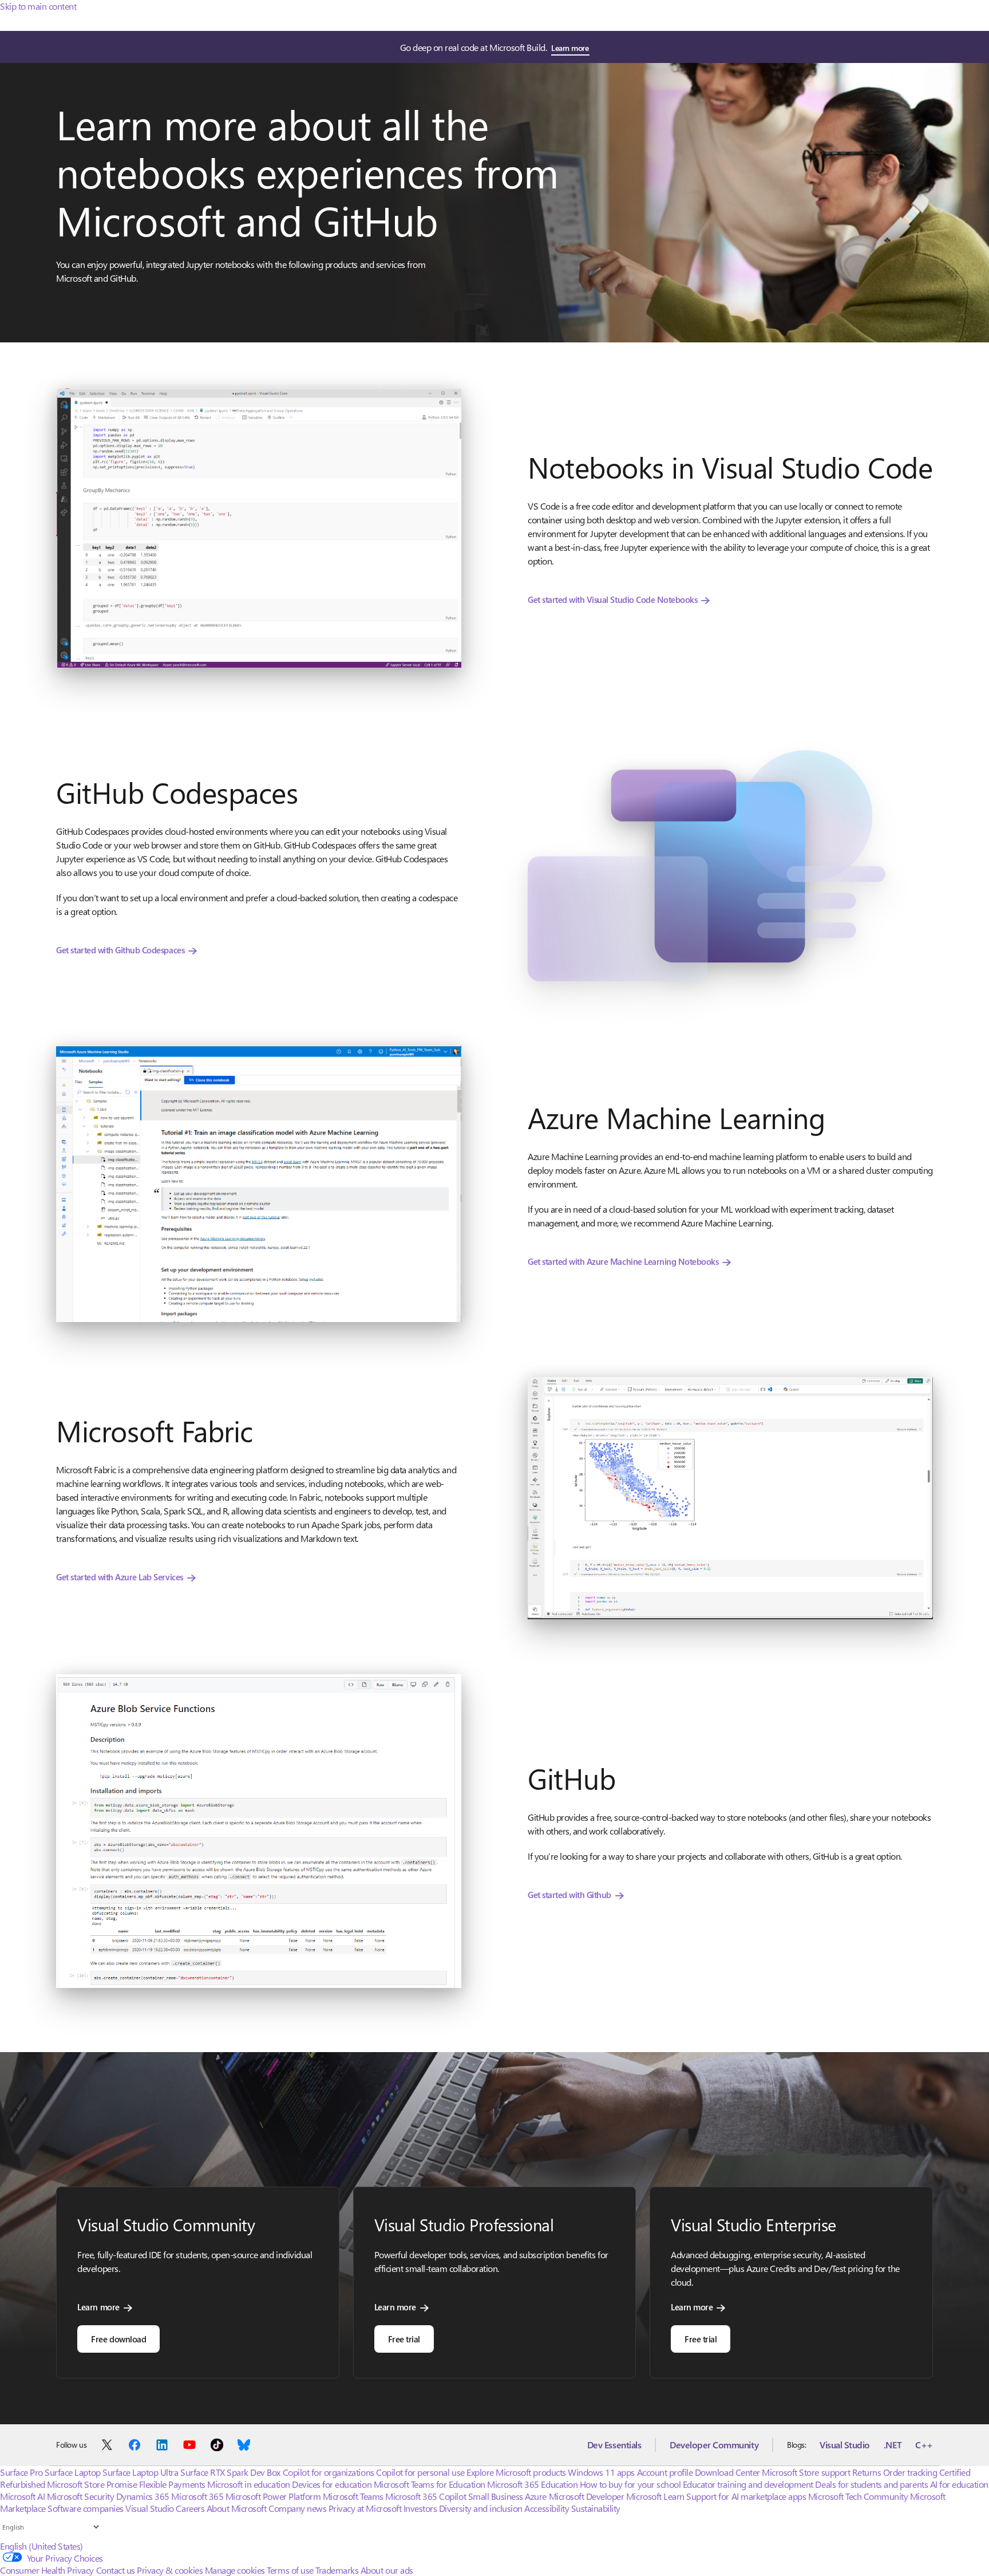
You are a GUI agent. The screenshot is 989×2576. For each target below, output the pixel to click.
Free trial (404, 2339)
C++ (924, 2445)
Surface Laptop (72, 2472)
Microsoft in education (248, 2484)
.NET (893, 2445)
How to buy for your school (630, 2484)
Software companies (85, 2508)
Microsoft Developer (587, 2496)
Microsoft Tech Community (858, 2496)
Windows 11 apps (601, 2472)
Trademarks (337, 2570)
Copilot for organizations (329, 2472)
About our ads (387, 2570)
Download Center (727, 2472)
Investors (420, 2508)
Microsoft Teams (353, 2496)
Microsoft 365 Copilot (426, 2496)
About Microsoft (237, 2508)
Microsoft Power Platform (273, 2496)
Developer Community (714, 2445)
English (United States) (41, 2546)
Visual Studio (845, 2445)
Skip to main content (38, 6)
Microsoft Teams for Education (430, 2484)
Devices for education (332, 2484)
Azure (536, 2496)
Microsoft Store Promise (92, 2484)
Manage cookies (235, 2570)
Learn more (570, 48)
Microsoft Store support (806, 2472)
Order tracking (910, 2472)
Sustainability (596, 2508)
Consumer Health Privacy (47, 2570)
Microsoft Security (80, 2496)
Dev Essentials (614, 2445)
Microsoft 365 (197, 2496)
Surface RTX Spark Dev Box (230, 2472)
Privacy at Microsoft (365, 2508)
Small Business (496, 2496)
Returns (867, 2472)
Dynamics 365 (143, 2496)
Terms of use (290, 2570)
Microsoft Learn (655, 2496)
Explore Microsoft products (516, 2472)
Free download (118, 2339)
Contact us (116, 2570)
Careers (190, 2508)
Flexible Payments (172, 2484)
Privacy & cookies (170, 2570)
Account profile (665, 2472)
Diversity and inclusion (481, 2508)
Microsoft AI (22, 2496)
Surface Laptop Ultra (140, 2472)
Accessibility (547, 2508)
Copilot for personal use (420, 2472)
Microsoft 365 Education (532, 2484)
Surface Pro (21, 2472)
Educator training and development (748, 2484)
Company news (297, 2508)
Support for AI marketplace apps (746, 2496)
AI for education (959, 2484)
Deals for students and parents (871, 2484)
